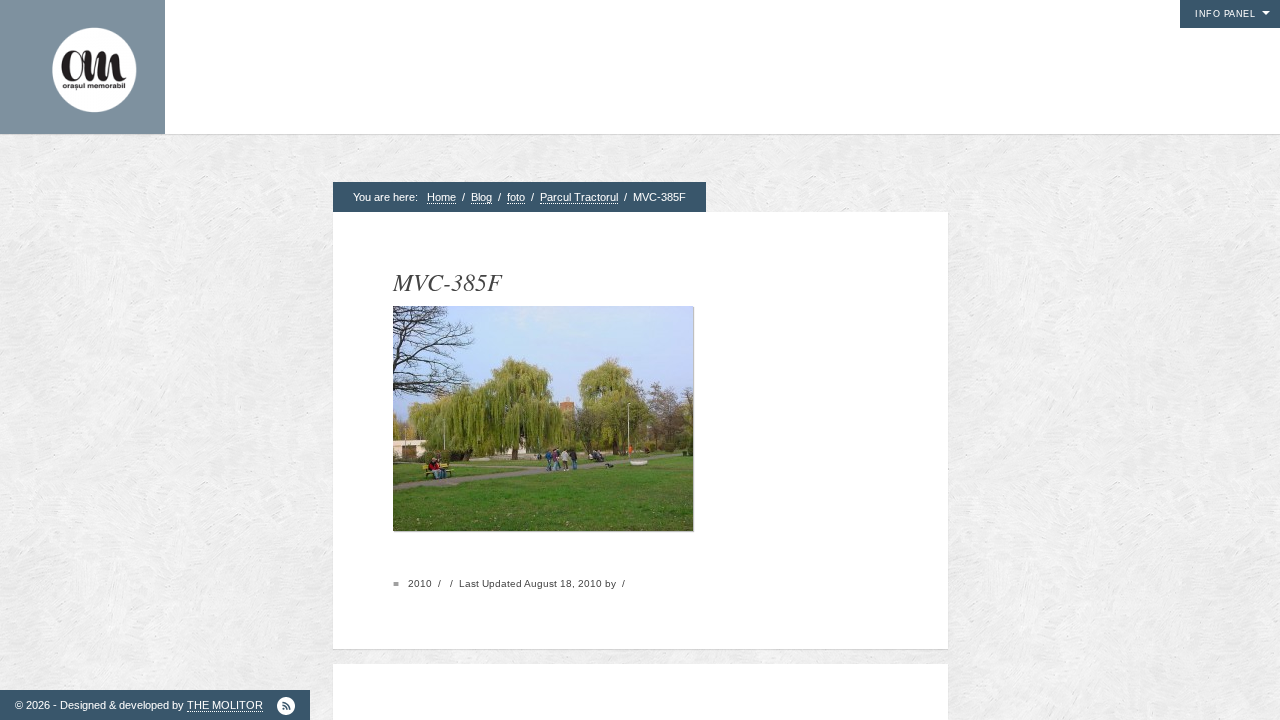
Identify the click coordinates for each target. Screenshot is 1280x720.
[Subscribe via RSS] (286, 706)
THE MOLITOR (225, 705)
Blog (481, 197)
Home (441, 197)
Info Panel (1225, 14)
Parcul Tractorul (579, 197)
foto (516, 197)
